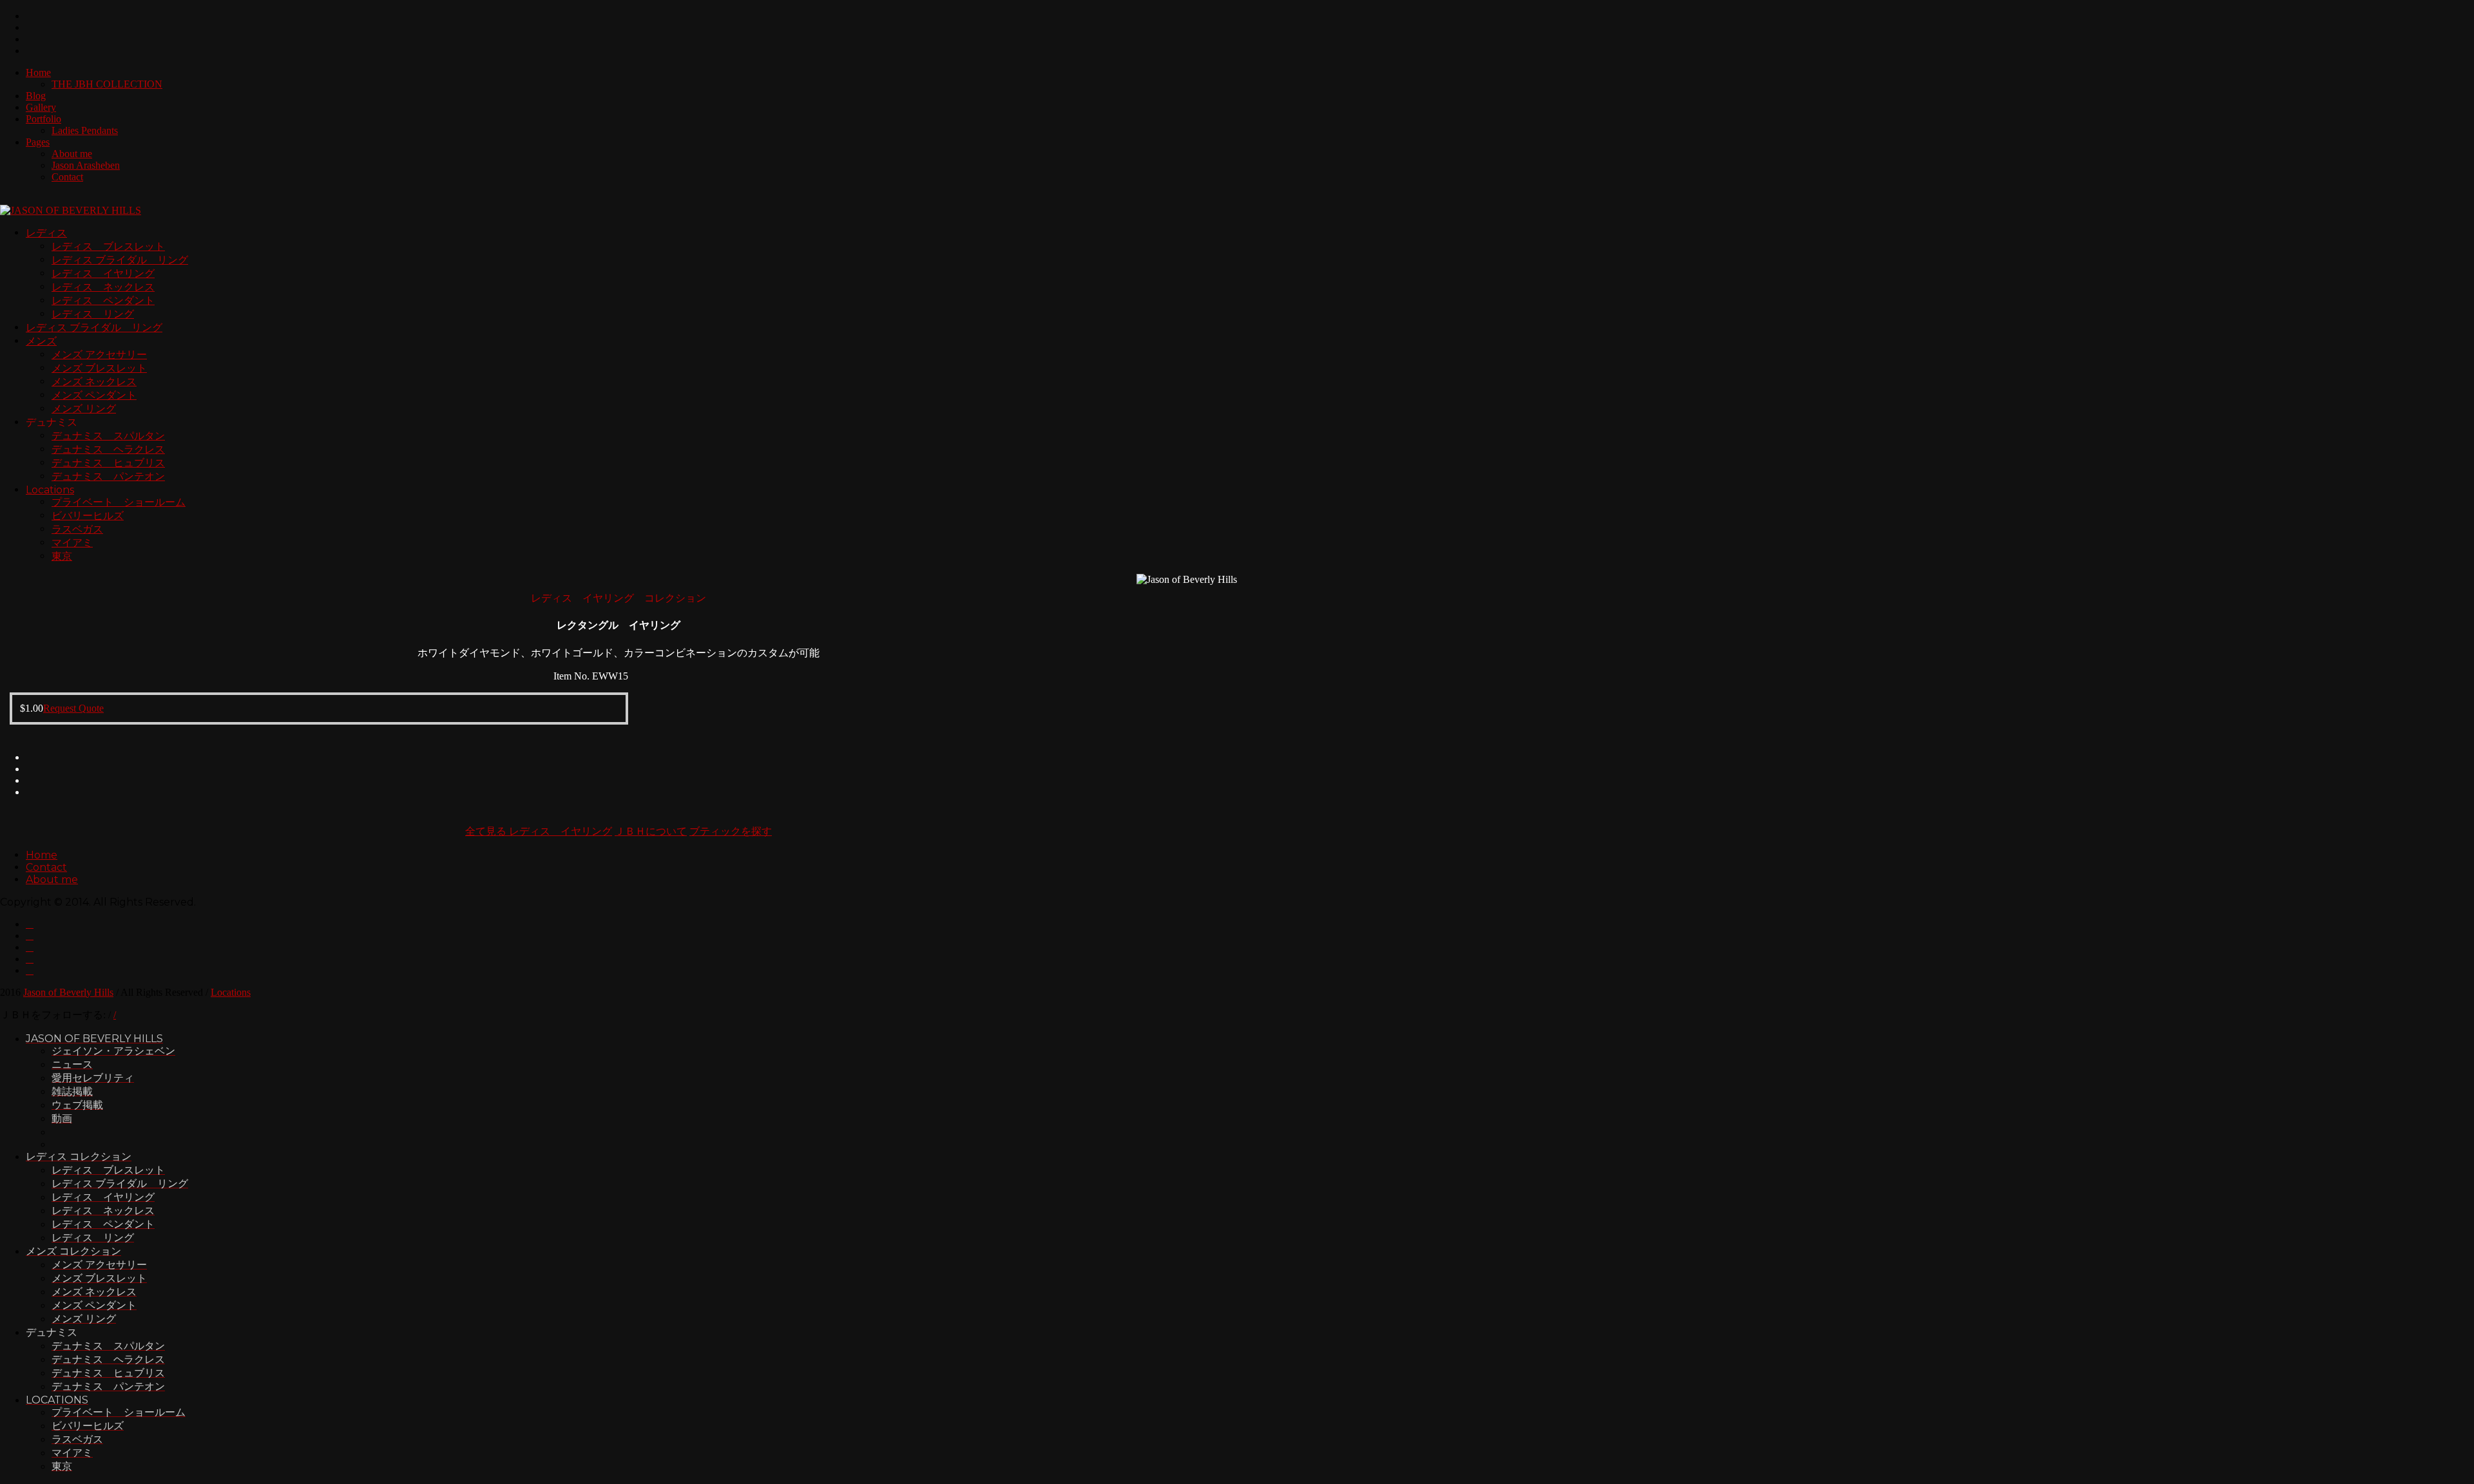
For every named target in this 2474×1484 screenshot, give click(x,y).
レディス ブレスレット (108, 246)
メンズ (41, 341)
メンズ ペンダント (94, 395)
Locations (50, 490)
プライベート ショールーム (119, 502)
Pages (38, 142)
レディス (46, 233)
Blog (36, 96)
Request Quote (73, 708)
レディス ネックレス (103, 287)
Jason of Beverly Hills (68, 992)
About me (72, 154)
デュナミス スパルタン (108, 436)
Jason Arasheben (86, 165)
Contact (67, 177)
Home (38, 72)
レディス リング (93, 314)
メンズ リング (84, 409)
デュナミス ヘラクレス (108, 449)
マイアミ (72, 543)
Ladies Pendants (85, 130)
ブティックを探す (731, 831)
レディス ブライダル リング (120, 260)
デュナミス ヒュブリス (108, 463)
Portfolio (43, 119)
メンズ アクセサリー (99, 355)
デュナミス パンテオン (108, 476)
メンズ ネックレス (94, 382)
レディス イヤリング (103, 273)
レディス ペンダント (103, 300)
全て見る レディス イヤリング (539, 831)
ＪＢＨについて (651, 831)
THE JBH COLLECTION (107, 84)
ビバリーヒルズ (88, 516)
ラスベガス (77, 529)
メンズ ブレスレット (99, 368)
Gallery (41, 107)
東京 (62, 556)
